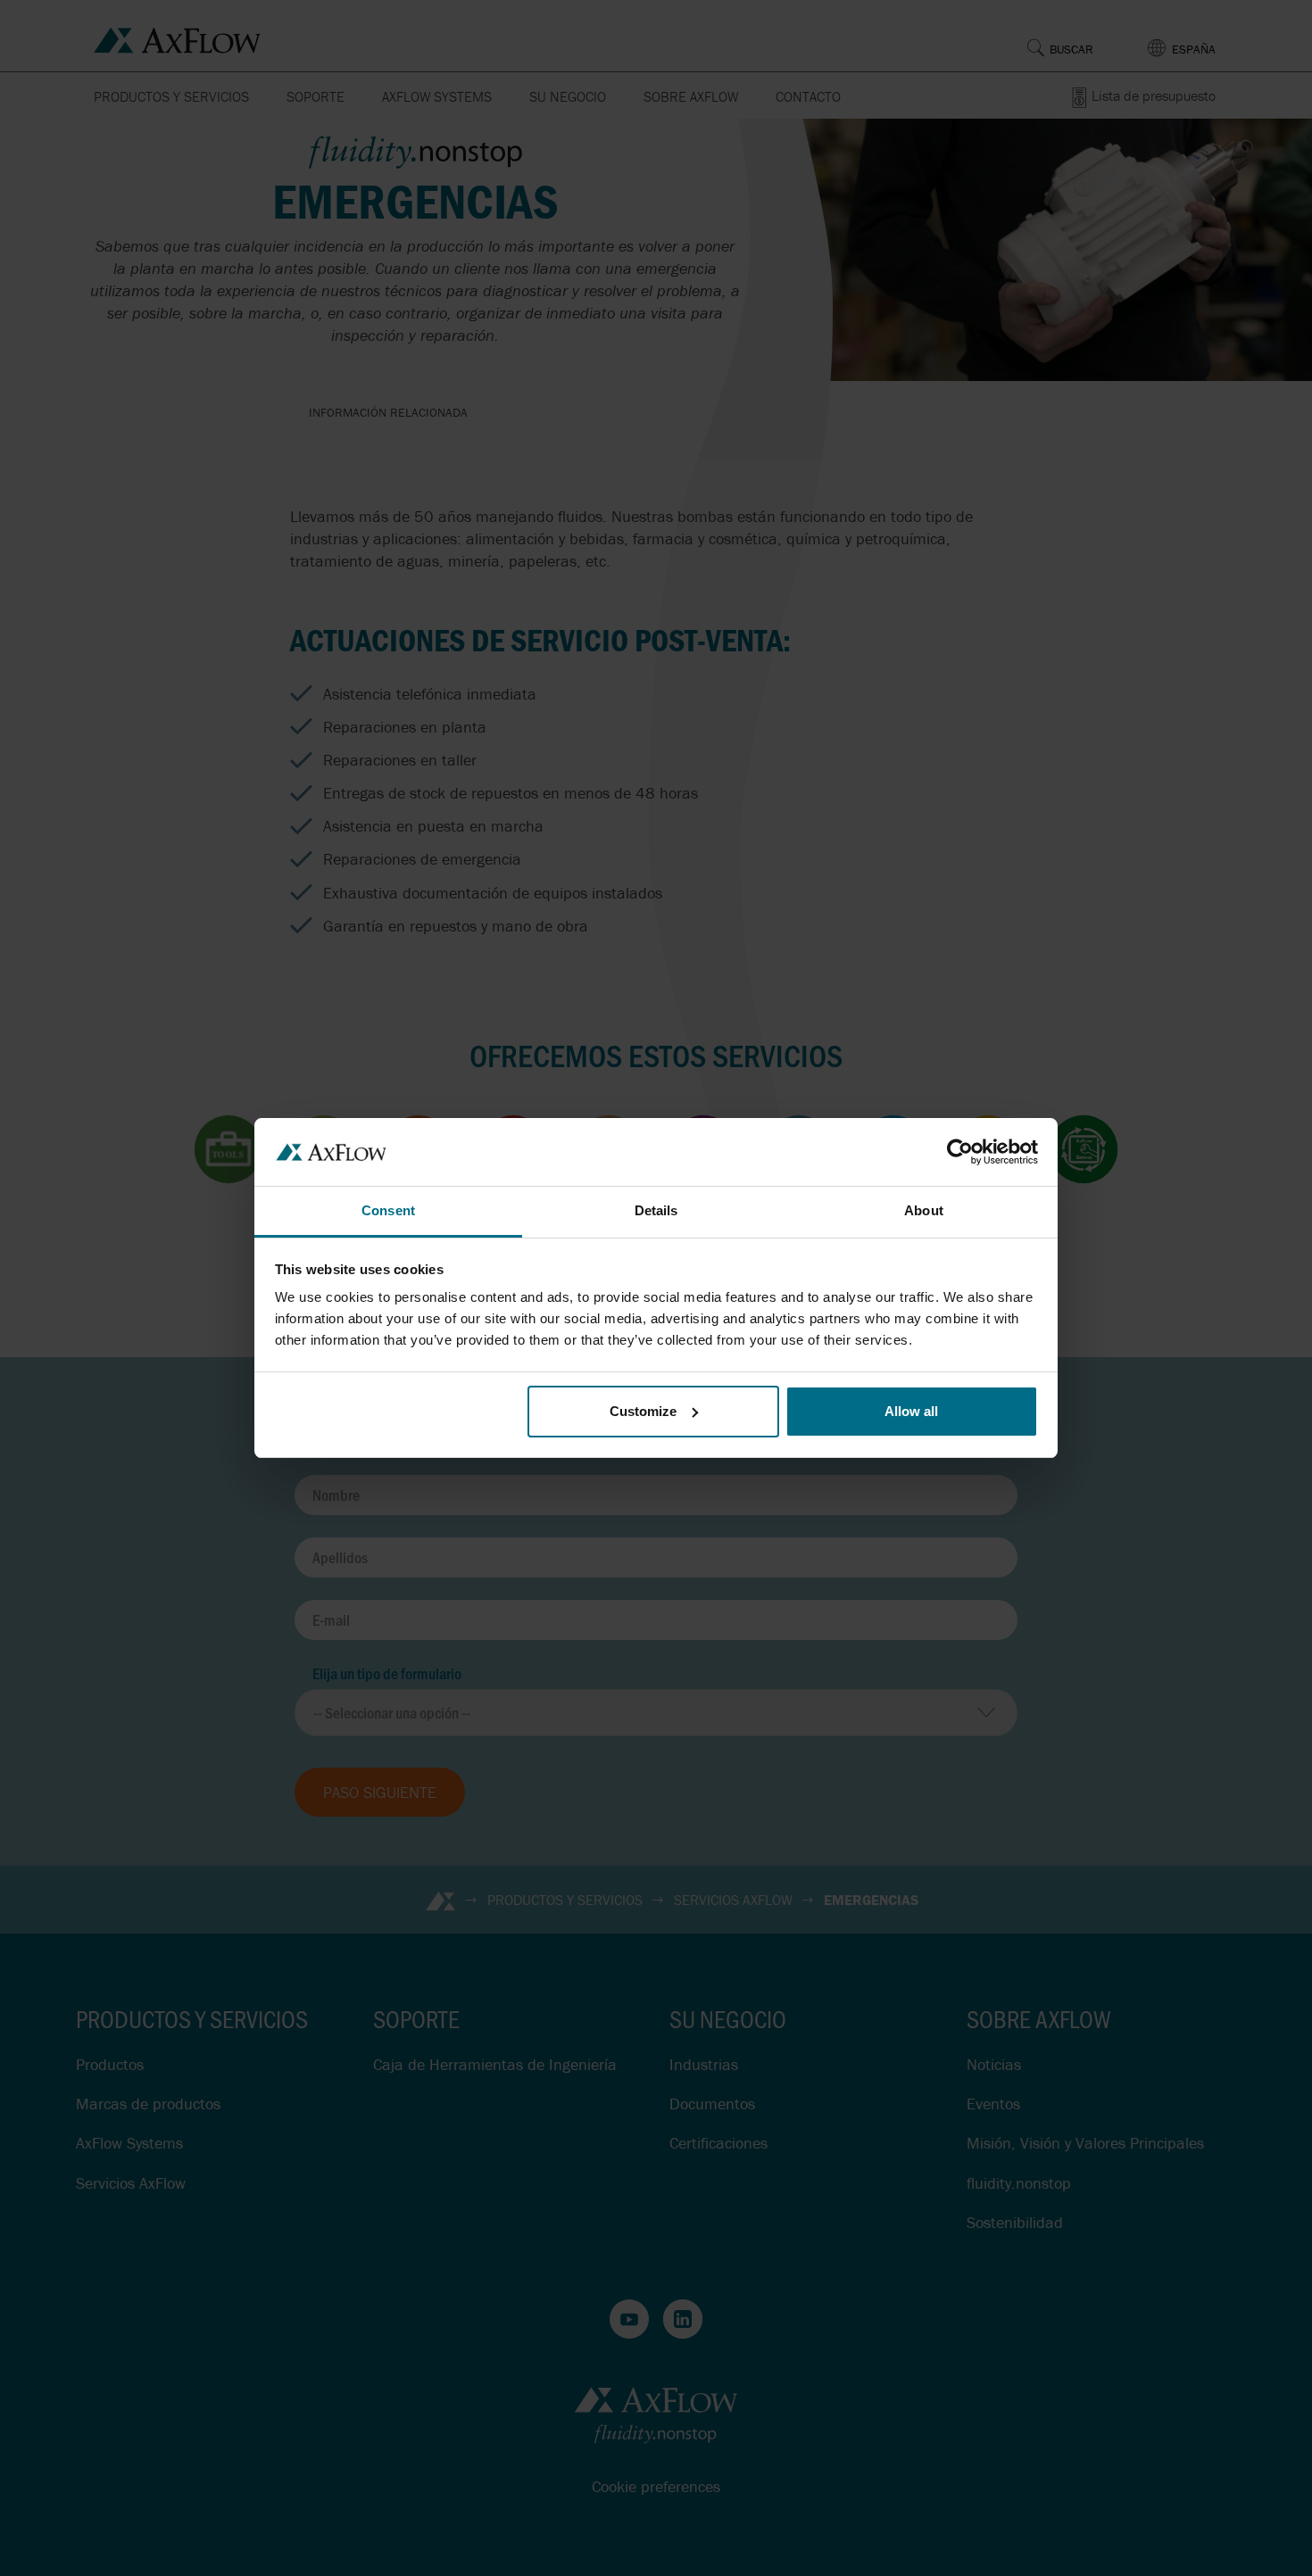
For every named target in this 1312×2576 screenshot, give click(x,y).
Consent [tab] (388, 1210)
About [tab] (924, 1210)
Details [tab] (656, 1210)
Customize (643, 1411)
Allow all (911, 1411)
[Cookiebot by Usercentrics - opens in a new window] (960, 1152)
